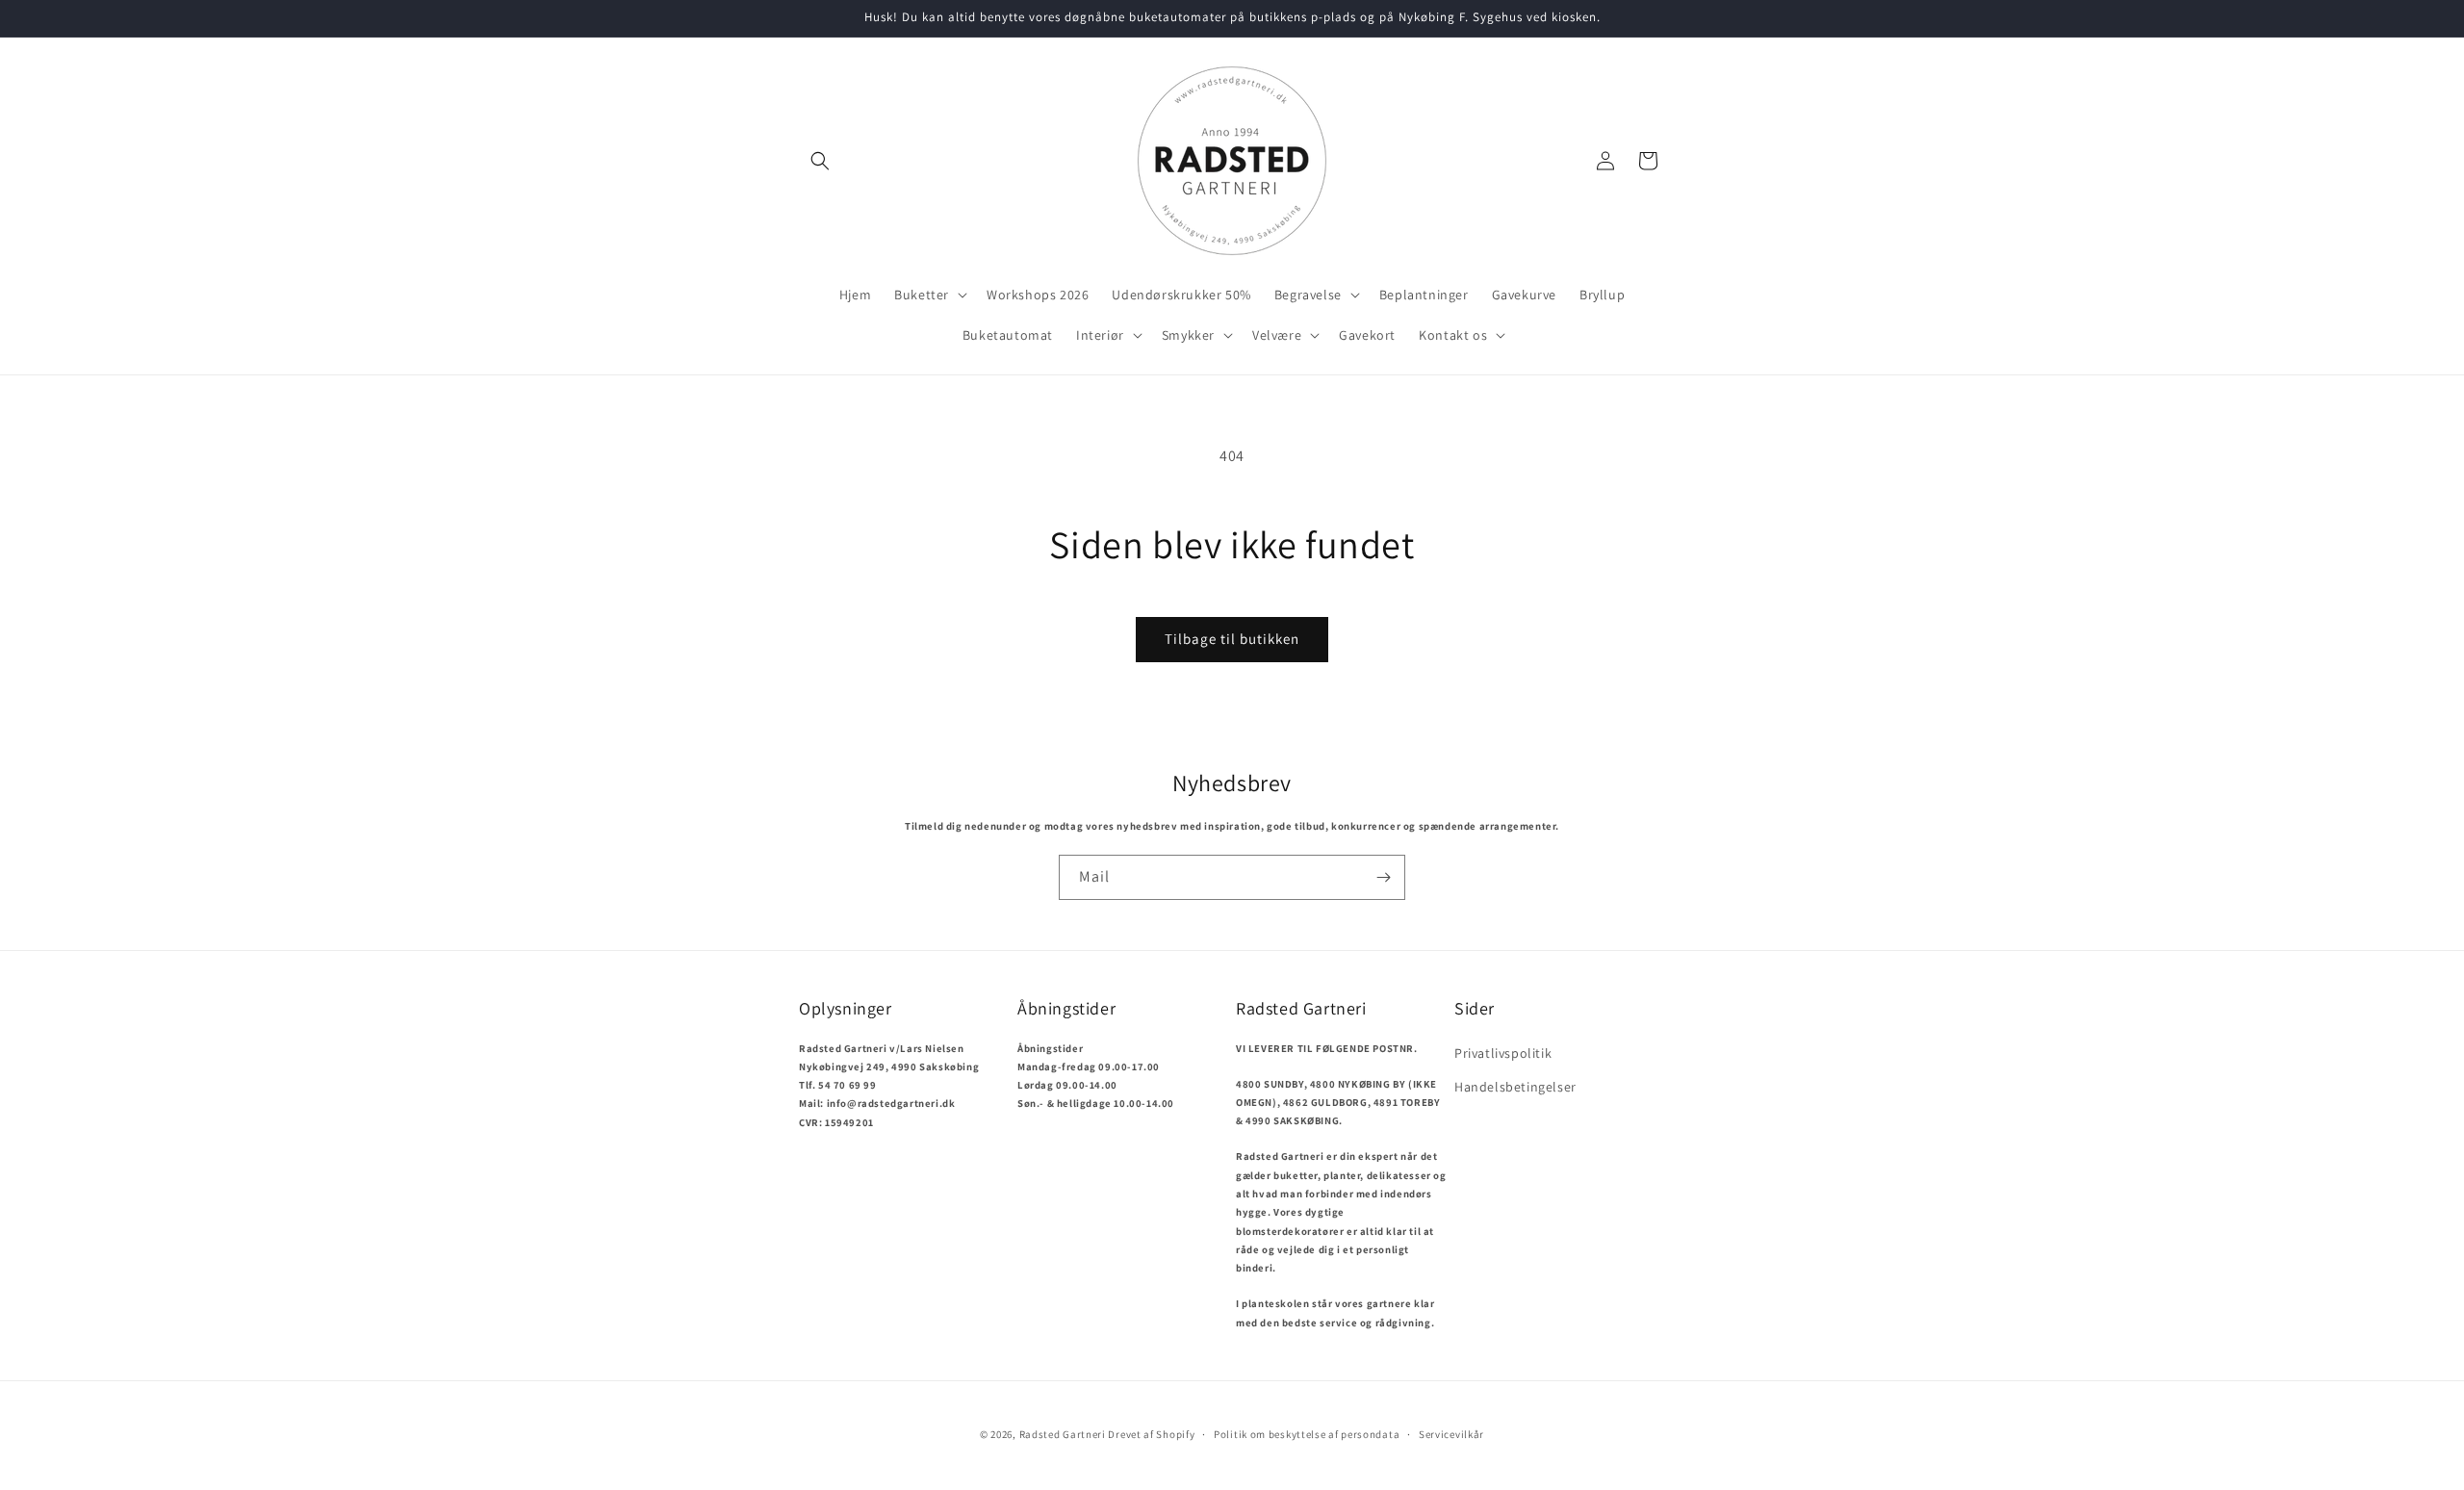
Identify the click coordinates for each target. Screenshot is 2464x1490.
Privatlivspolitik (1503, 1053)
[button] (820, 161)
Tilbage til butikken (1232, 639)
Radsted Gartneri (1063, 1434)
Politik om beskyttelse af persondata (1307, 1434)
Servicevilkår (1451, 1434)
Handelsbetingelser (1515, 1087)
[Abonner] (1383, 877)
